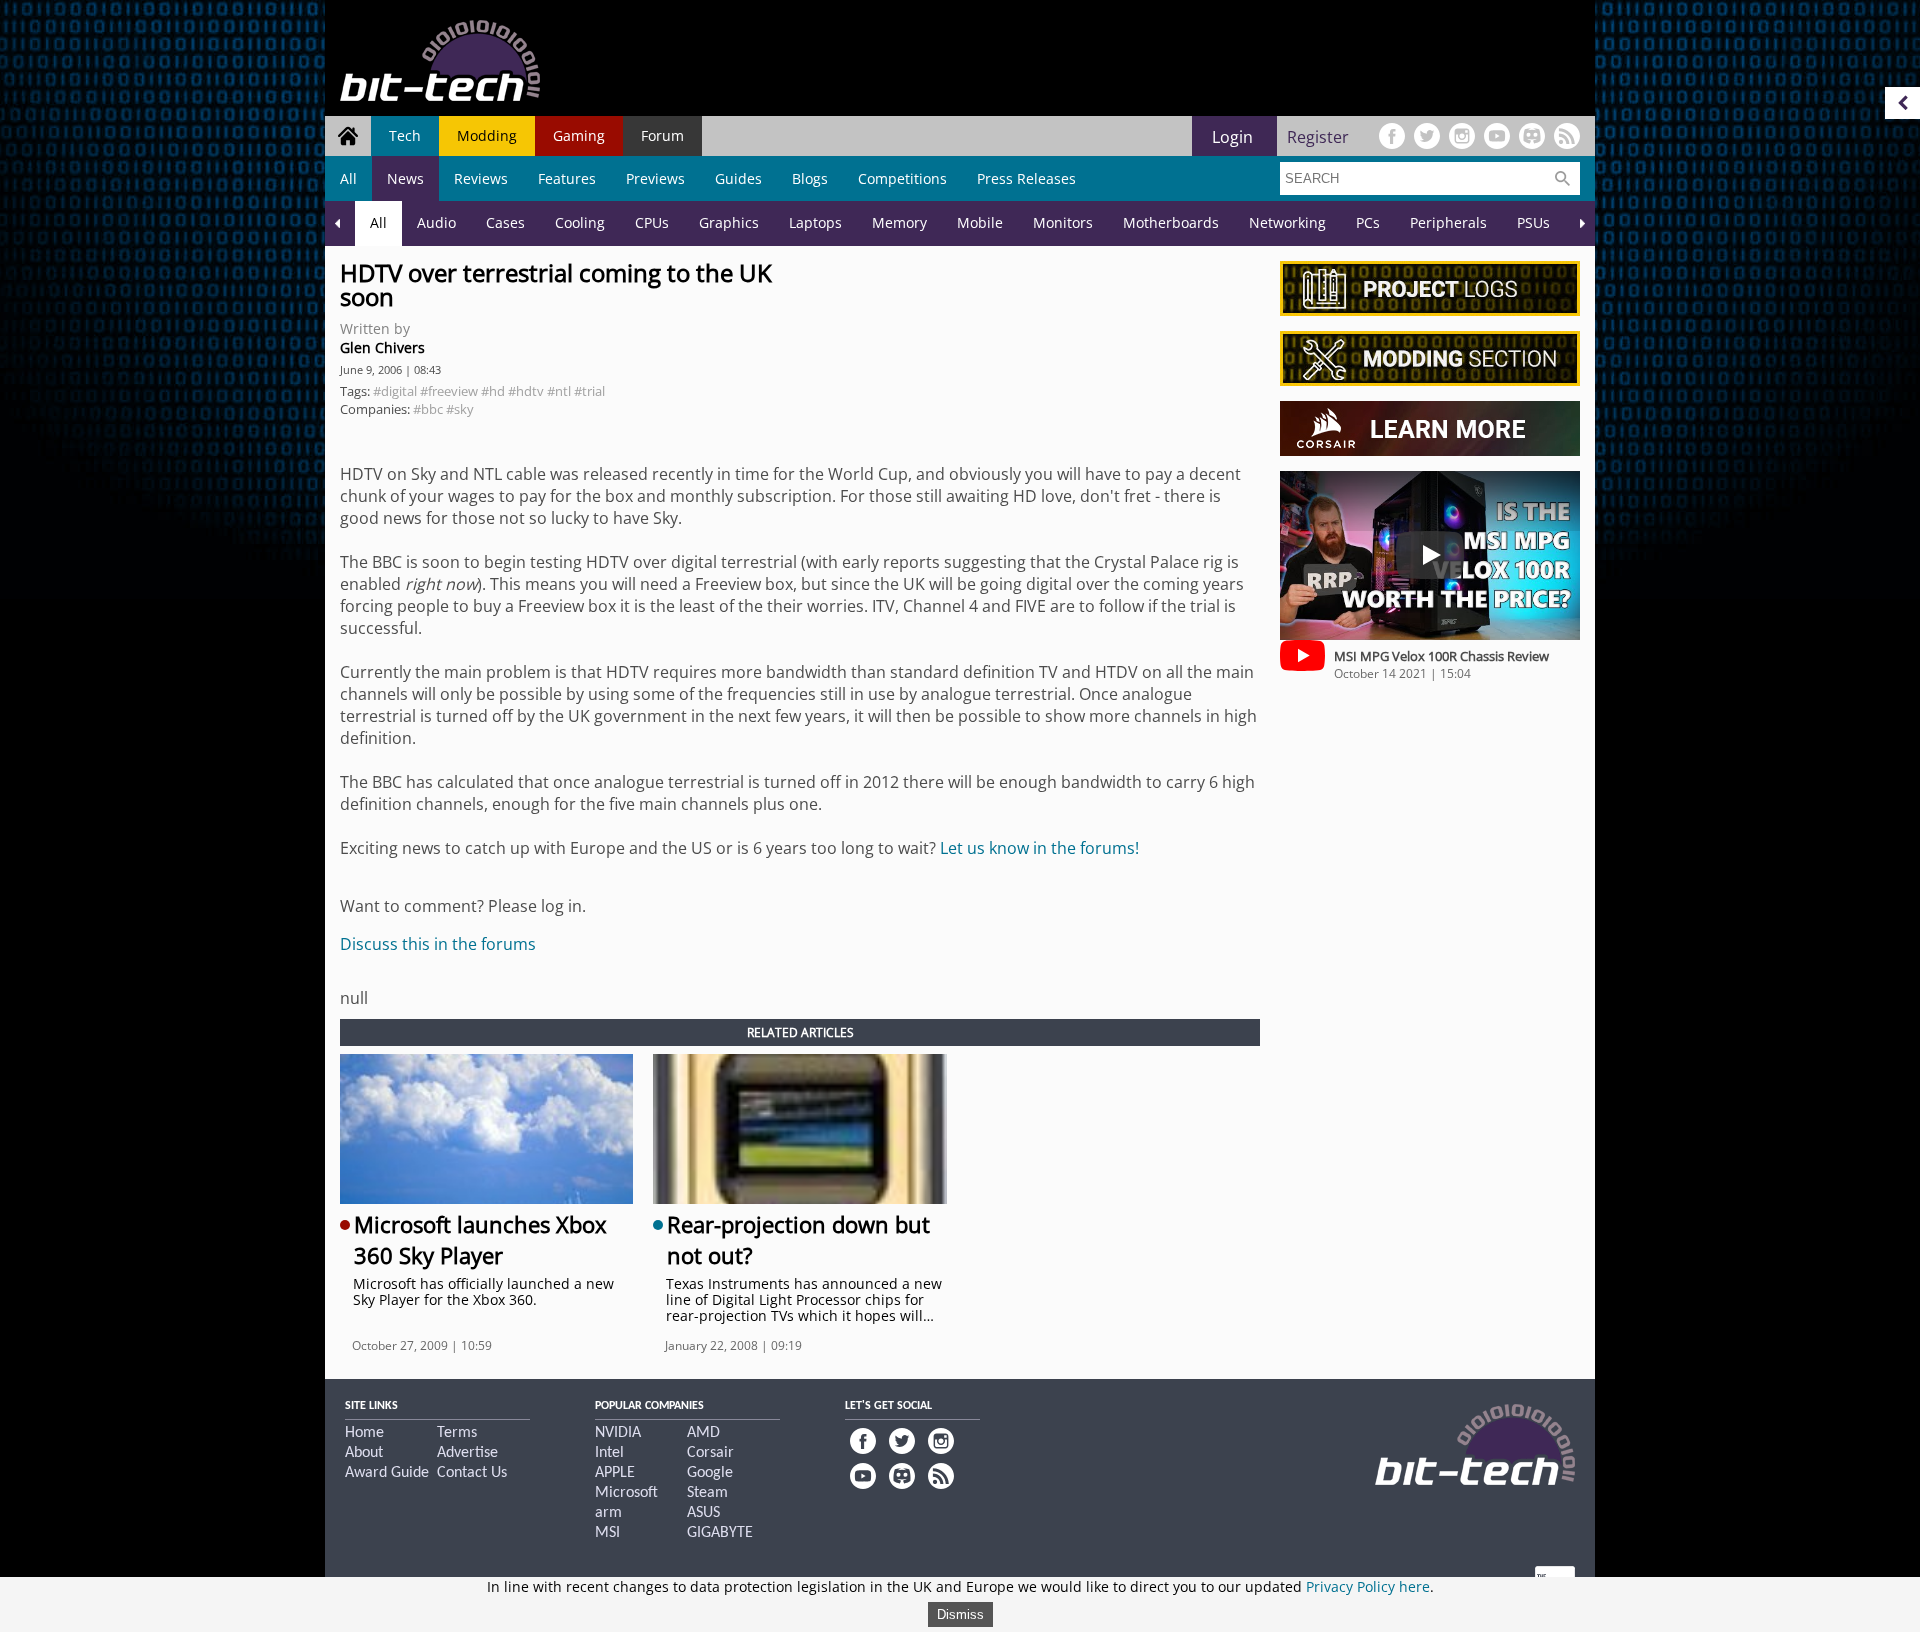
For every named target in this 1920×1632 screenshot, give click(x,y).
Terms (457, 1433)
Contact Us (472, 1473)
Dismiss (960, 1614)
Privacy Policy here (1368, 1586)
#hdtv (526, 391)
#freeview (449, 391)
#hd (493, 391)
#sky (460, 409)
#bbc (428, 409)
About (364, 1453)
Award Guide (387, 1473)
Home (364, 1433)
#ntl (559, 391)
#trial (589, 391)
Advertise (467, 1453)
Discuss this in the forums (438, 944)
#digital (395, 391)
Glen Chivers (382, 347)
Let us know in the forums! (1039, 848)
